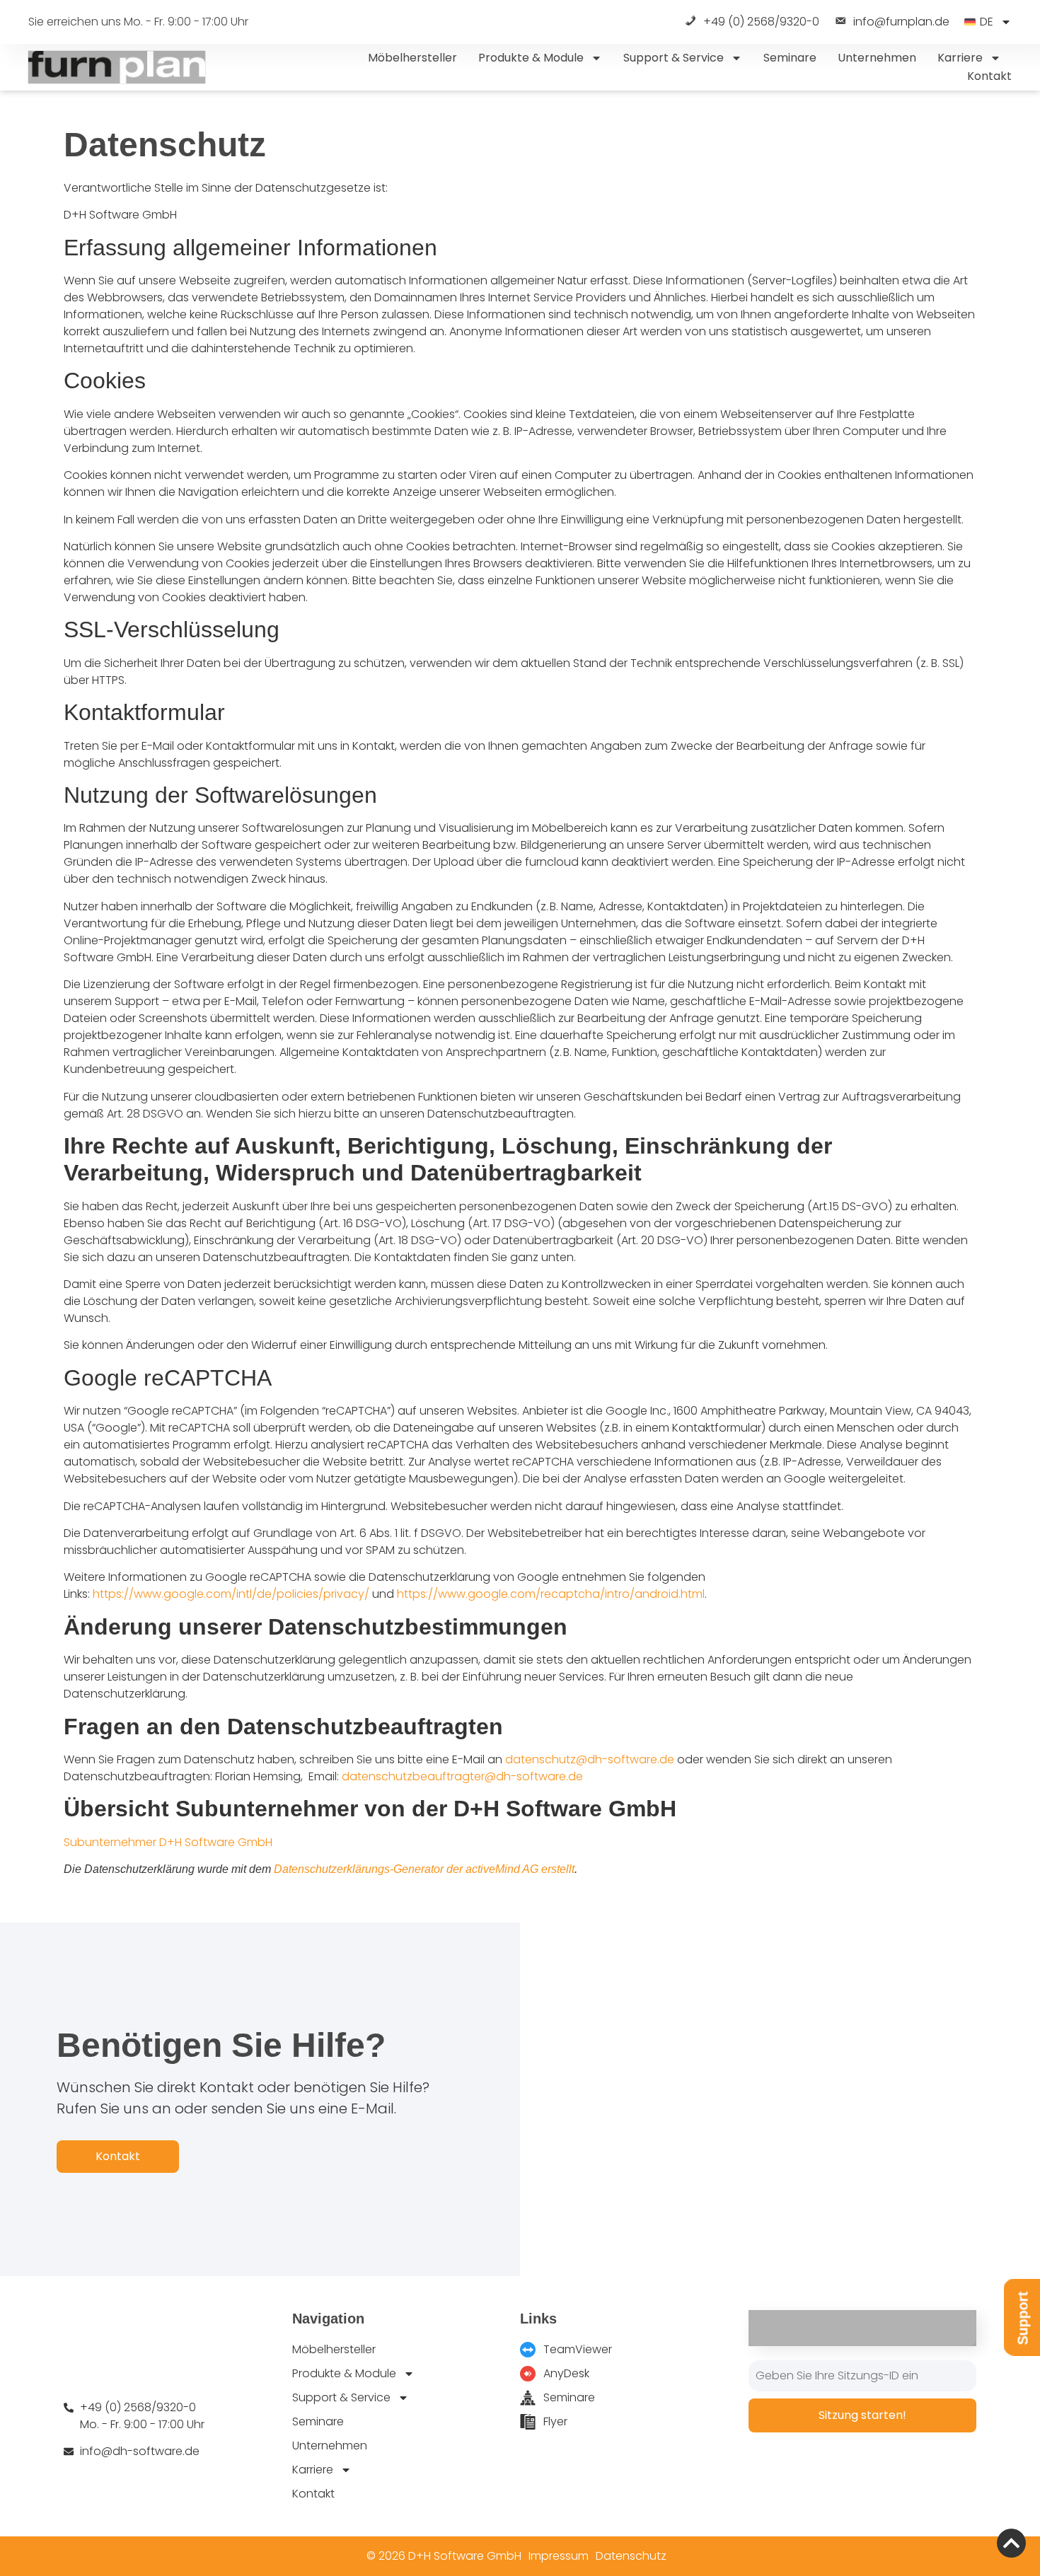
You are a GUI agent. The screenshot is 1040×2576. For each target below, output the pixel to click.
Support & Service (674, 58)
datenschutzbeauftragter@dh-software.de (462, 1776)
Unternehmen (877, 58)
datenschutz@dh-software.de (590, 1759)
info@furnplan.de (901, 22)
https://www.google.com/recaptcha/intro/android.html (551, 1594)
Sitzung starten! (862, 2415)
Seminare (790, 58)
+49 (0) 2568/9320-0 (761, 22)
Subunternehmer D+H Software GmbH (168, 1842)
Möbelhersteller (412, 58)
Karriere (960, 58)
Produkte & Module (531, 58)
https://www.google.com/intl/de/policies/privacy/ (231, 1594)
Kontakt (989, 76)
